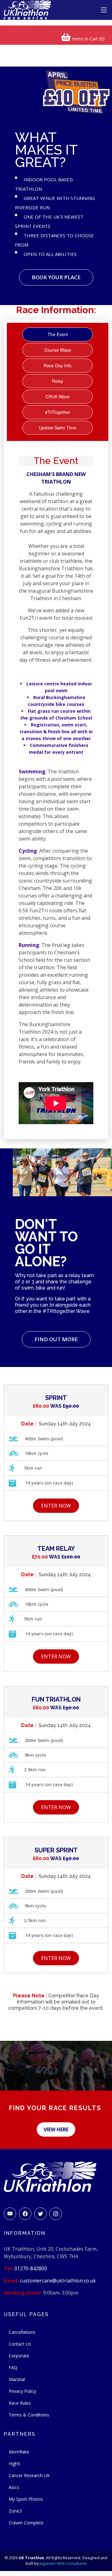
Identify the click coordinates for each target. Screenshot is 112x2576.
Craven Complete (26, 2523)
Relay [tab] (58, 381)
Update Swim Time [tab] (58, 428)
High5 (14, 2464)
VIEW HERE (56, 2129)
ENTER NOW (56, 1506)
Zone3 (15, 2511)
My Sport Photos (26, 2499)
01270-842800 (31, 2268)
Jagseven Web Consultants (63, 2563)
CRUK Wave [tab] (58, 396)
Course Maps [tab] (58, 350)
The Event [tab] (58, 334)
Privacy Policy (22, 2391)
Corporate (19, 2356)
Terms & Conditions (29, 2415)
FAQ (13, 2368)
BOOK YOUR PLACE (56, 277)
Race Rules (20, 2403)
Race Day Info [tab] (58, 365)
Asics (14, 2487)
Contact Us (20, 2344)
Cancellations (22, 2332)
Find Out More (56, 1339)
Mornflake (19, 2452)
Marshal (17, 2379)
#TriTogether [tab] (58, 412)
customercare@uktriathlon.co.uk (58, 2281)
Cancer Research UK (29, 2475)
